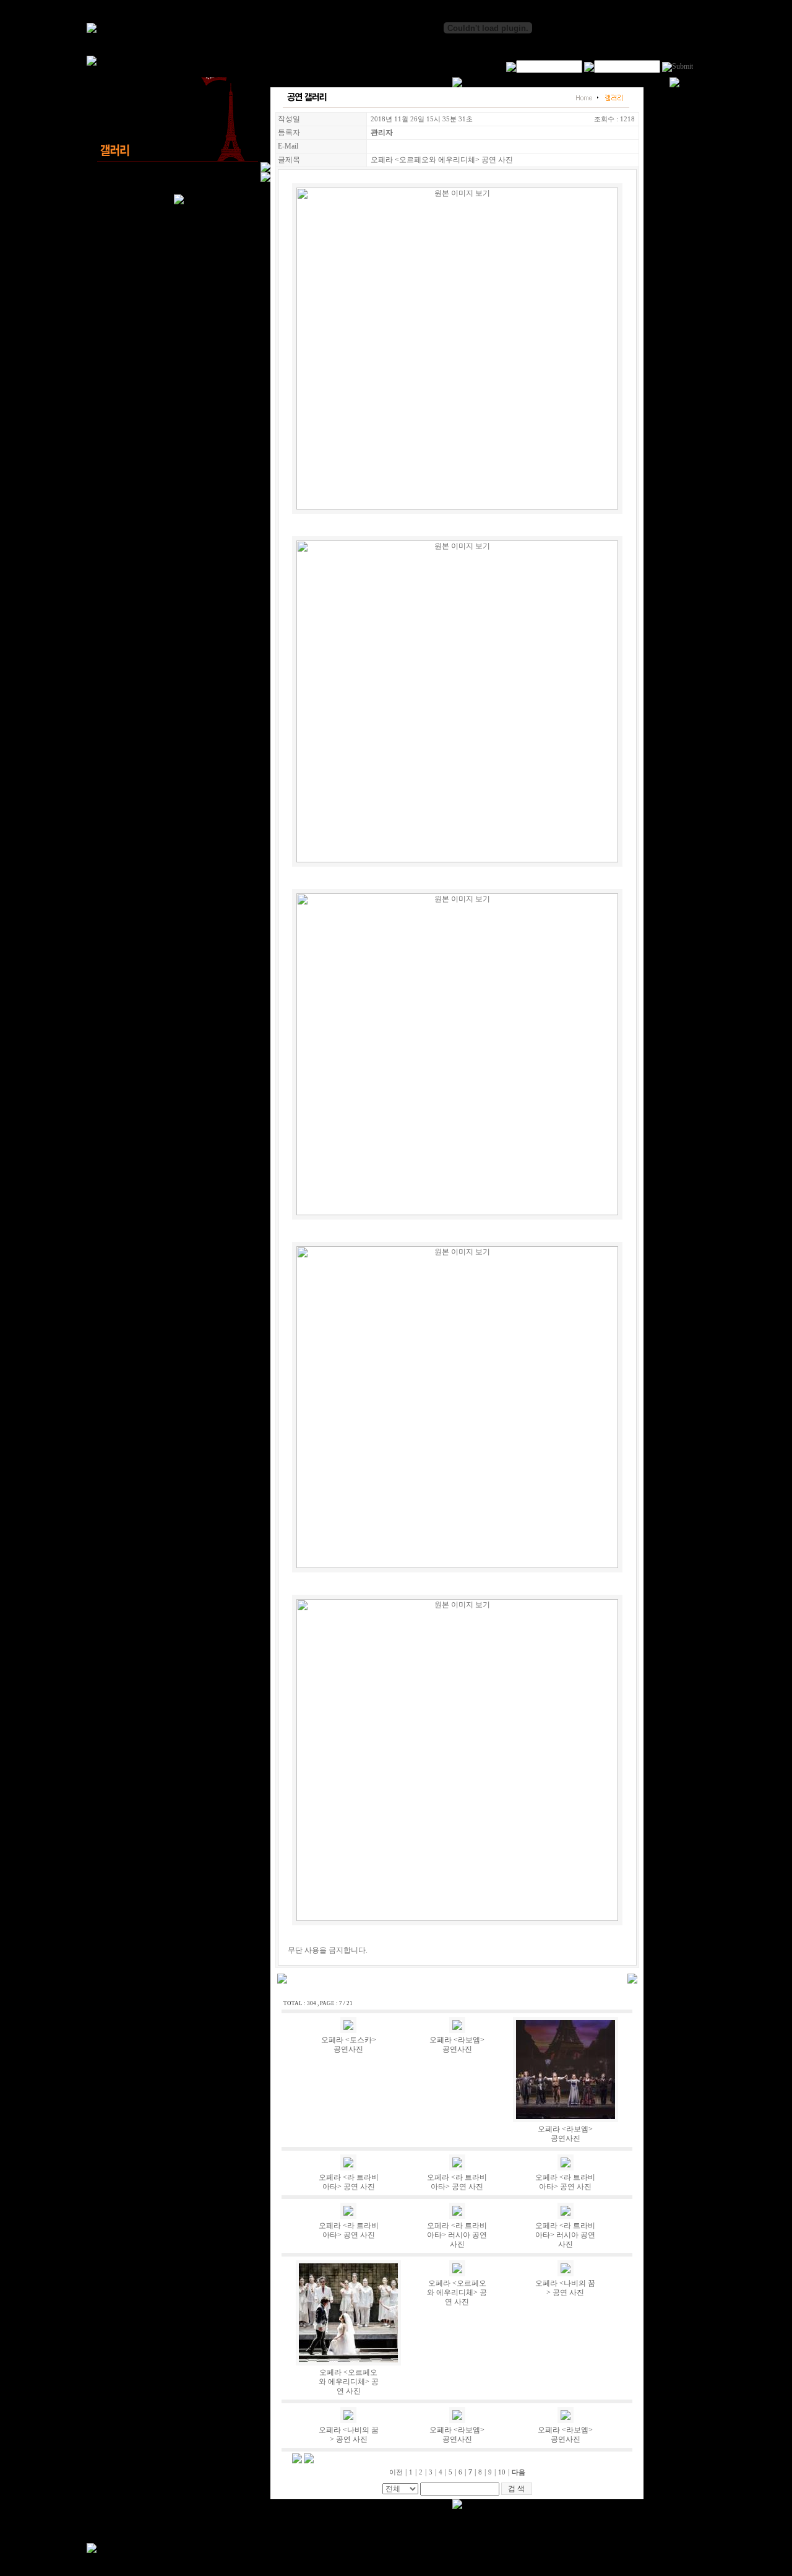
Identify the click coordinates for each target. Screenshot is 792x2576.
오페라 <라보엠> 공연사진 (457, 2045)
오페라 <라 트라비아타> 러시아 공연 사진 (457, 2235)
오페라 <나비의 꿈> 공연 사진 (565, 2288)
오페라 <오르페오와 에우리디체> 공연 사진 (349, 2382)
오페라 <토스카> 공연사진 (349, 2045)
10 (502, 2472)
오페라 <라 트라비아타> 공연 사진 (349, 2182)
